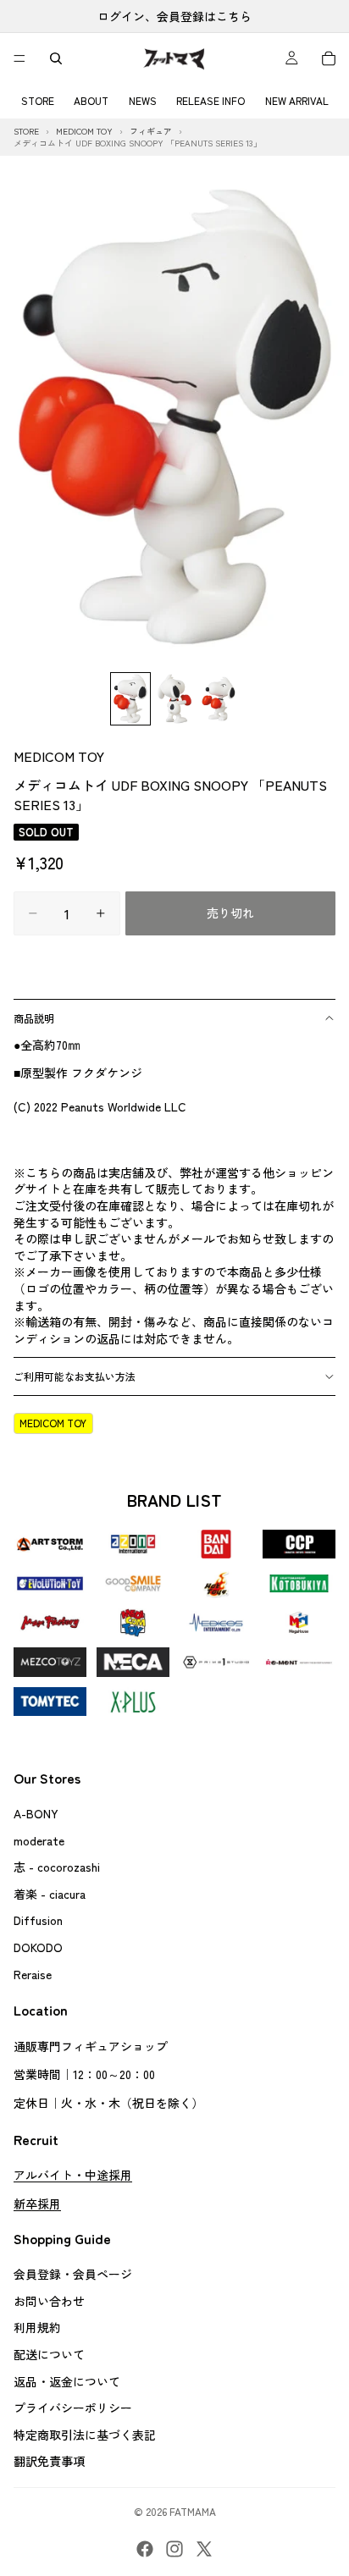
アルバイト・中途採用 (73, 2175)
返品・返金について (67, 2380)
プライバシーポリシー (73, 2408)
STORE (38, 100)
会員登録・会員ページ (73, 2274)
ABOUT (91, 100)
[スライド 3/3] (219, 699)
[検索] (56, 58)
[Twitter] (204, 2549)
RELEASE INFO (211, 100)
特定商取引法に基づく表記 (85, 2434)
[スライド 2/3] (174, 699)
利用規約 (37, 2327)
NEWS (143, 100)
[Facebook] (145, 2549)
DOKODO (38, 1946)
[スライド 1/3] (130, 699)
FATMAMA (193, 2511)
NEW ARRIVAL (297, 100)
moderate (39, 1840)
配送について (49, 2354)
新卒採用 (37, 2203)
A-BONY (36, 1812)
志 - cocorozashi (57, 1867)
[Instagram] (174, 2549)
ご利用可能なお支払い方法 (75, 1376)
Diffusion (38, 1920)
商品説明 (34, 1018)
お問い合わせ (49, 2300)
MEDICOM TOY (59, 756)
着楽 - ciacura (50, 1893)
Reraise (33, 1973)
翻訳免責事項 (49, 2461)
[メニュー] (19, 58)
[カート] (329, 58)
